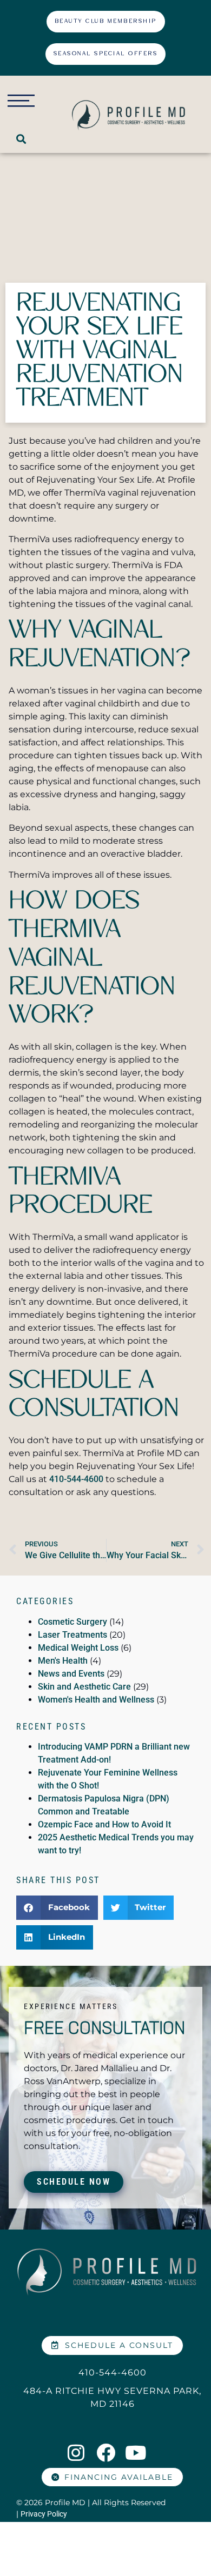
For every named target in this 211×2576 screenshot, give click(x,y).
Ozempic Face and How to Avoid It (104, 1824)
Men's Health (63, 1661)
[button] (21, 139)
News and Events (71, 1674)
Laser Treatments (72, 1635)
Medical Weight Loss (78, 1648)
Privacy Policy (44, 2514)
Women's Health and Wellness (96, 1700)
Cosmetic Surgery (72, 1622)
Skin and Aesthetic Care (84, 1687)
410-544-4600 (76, 1479)
